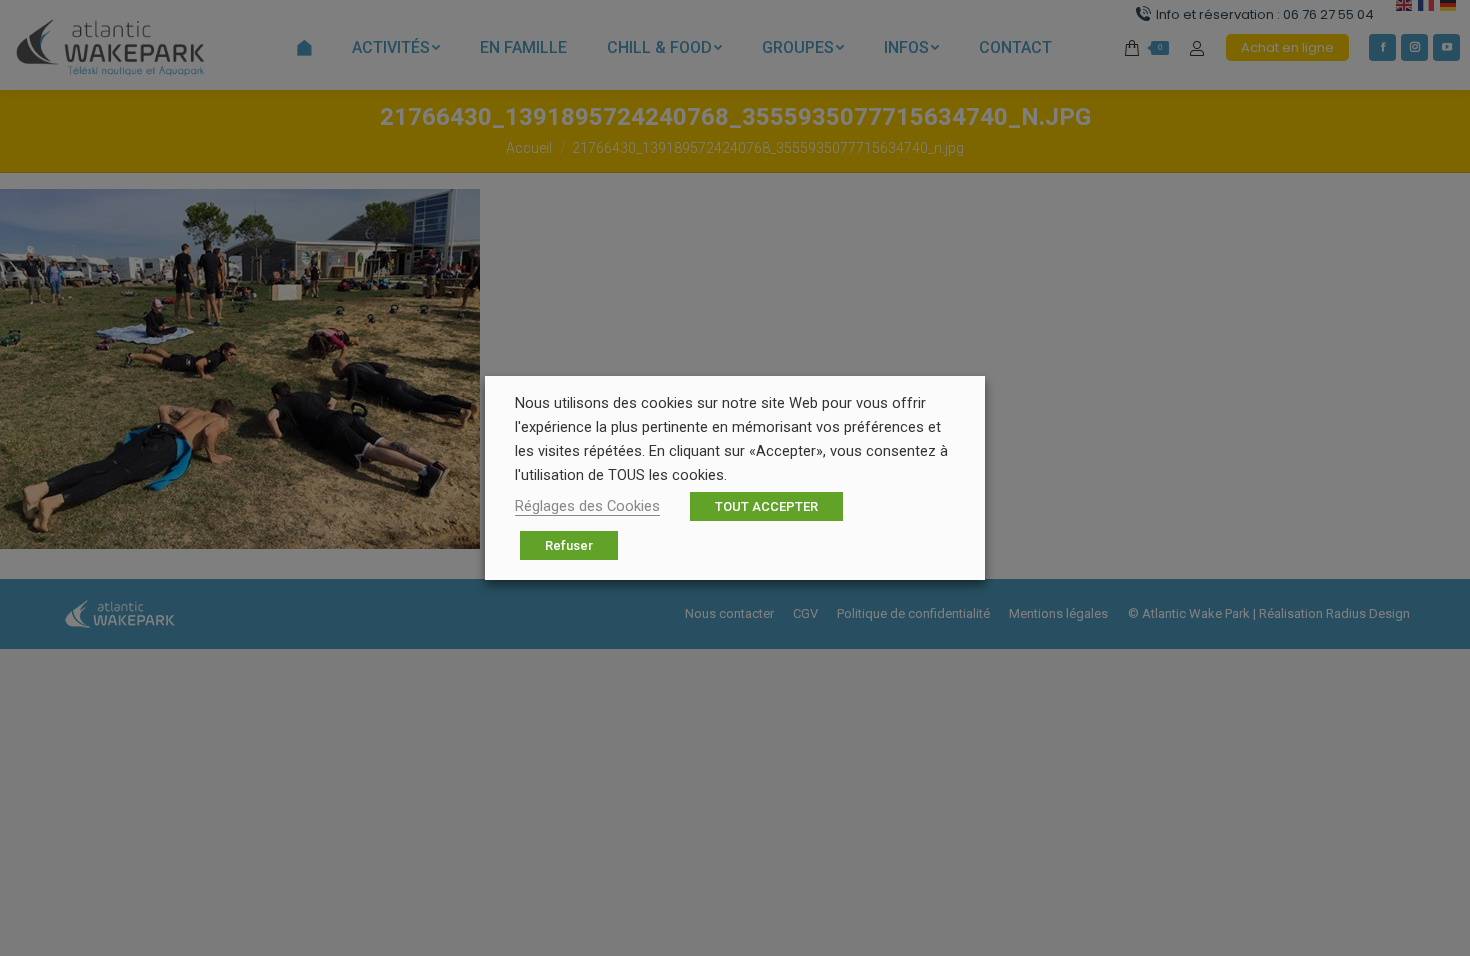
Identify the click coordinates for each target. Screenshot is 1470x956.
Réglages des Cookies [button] (587, 506)
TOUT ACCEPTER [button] (766, 506)
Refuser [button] (569, 545)
